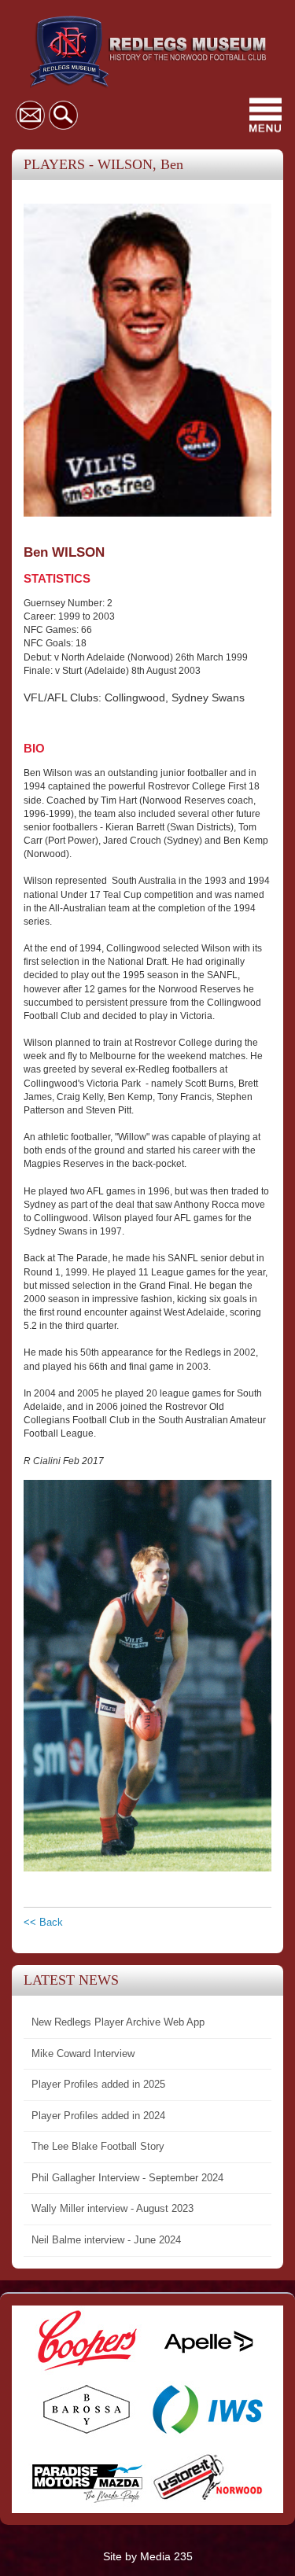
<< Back (43, 1922)
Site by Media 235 (148, 2556)
